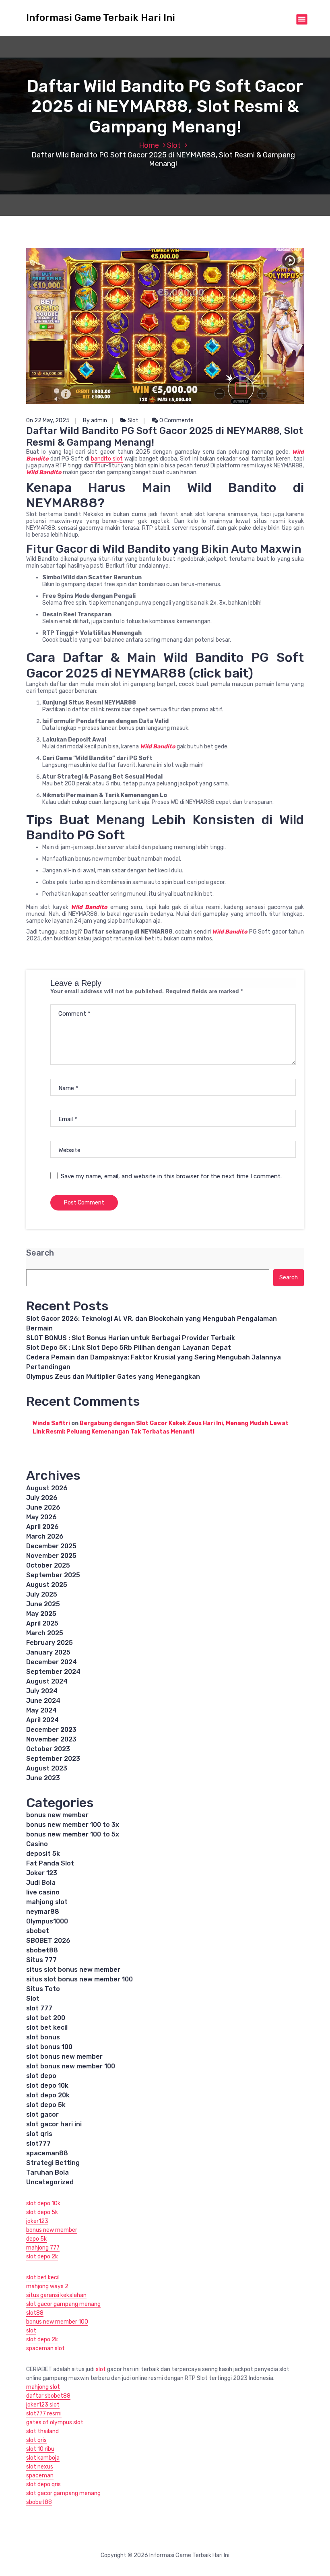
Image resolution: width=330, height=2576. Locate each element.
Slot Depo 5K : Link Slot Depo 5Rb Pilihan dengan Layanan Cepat (129, 1348)
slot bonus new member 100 (71, 2066)
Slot (174, 145)
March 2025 (45, 1633)
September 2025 (53, 1575)
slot (31, 2331)
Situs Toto (43, 1989)
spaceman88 (47, 2153)
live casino (43, 1892)
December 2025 (51, 1546)
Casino (37, 1844)
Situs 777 (41, 1960)
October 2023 (48, 1749)
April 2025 (42, 1623)
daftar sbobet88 (48, 2396)
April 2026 (42, 1527)
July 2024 (42, 1691)
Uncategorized (50, 2182)
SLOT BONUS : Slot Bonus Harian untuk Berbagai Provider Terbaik (131, 1338)
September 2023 (53, 1759)
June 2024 (43, 1701)
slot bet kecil (47, 2028)
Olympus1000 (47, 1921)
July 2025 (42, 1594)
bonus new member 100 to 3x (73, 1825)
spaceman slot (45, 2348)
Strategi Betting (53, 2163)
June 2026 (43, 1507)
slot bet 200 (46, 2018)
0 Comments (176, 420)
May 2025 (41, 1614)
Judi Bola (41, 1883)
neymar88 (43, 1912)
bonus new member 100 (57, 2322)
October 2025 (48, 1565)
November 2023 (51, 1739)
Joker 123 (42, 1873)
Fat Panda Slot (50, 1863)
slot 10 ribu (40, 2449)
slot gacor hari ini (54, 2124)
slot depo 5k (46, 2105)
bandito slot (107, 459)
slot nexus (40, 2467)
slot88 (35, 2313)
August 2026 (47, 1488)
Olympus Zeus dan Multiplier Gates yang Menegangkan (113, 1377)
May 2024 (41, 1710)
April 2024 (42, 1720)
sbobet (38, 1931)
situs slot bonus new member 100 (79, 1979)
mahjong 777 (43, 2248)
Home (149, 145)
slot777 (38, 2143)
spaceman (40, 2476)
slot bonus (43, 2037)
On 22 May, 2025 (48, 420)
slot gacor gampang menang (63, 2304)
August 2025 (47, 1585)
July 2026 (42, 1498)
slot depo (41, 2076)
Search (40, 1253)
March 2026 (45, 1536)
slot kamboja (43, 2458)
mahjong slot (47, 1902)
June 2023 (43, 1778)
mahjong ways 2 (47, 2286)
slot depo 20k (48, 2095)
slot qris (39, 2134)
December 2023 (51, 1730)
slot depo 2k (42, 2257)
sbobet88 (42, 1950)
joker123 (37, 2221)
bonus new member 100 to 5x (73, 1834)
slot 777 (39, 2008)
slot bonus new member (64, 2056)
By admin (95, 420)
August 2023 (47, 1768)
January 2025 (48, 1652)
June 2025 (43, 1604)
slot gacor (42, 2114)
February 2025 (49, 1643)
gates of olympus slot (55, 2422)
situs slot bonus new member (73, 1970)
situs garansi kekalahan (56, 2295)
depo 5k (36, 2239)
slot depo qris (43, 2484)
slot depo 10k (47, 2085)
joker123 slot (43, 2405)
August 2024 (47, 1681)
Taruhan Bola (47, 2172)
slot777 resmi (44, 2414)
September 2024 (53, 1672)
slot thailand (42, 2431)
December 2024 (52, 1662)
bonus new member (57, 1815)
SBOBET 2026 (48, 1941)
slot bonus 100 (49, 2047)
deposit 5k (43, 1854)
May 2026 (41, 1517)
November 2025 (51, 1556)
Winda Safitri (51, 1423)
